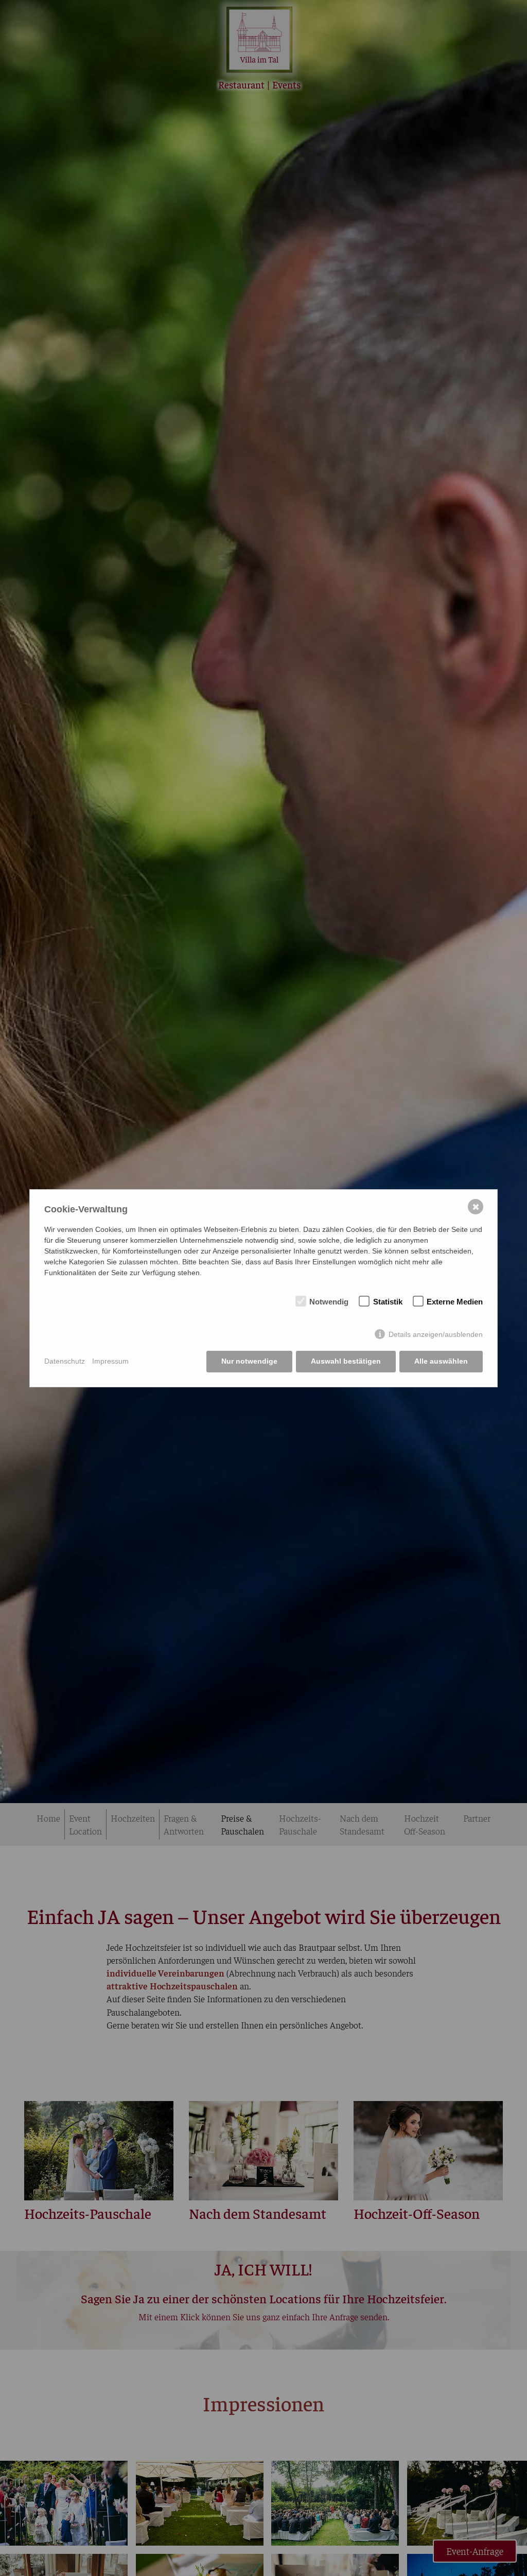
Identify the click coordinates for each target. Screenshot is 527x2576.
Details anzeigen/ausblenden (436, 1334)
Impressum (110, 1361)
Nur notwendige (249, 1361)
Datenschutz (65, 1361)
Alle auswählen (441, 1361)
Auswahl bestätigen (346, 1361)
